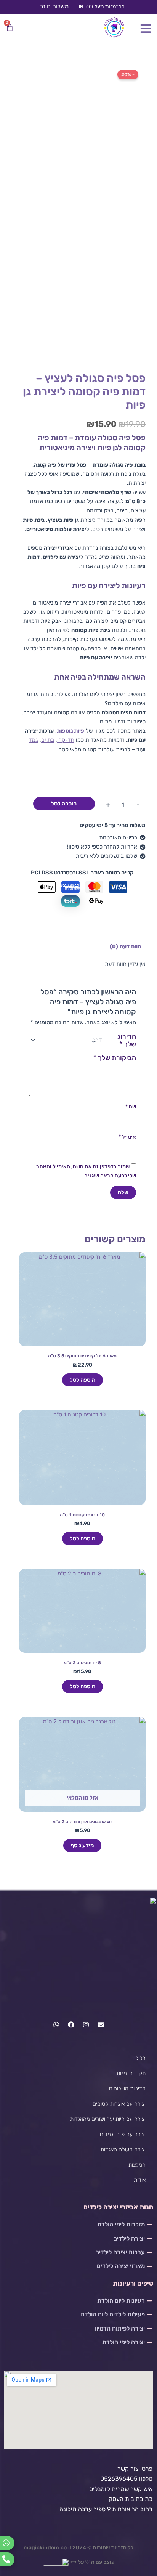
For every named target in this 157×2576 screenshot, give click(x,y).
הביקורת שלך (115, 1058)
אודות (140, 2180)
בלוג (141, 2058)
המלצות (137, 2165)
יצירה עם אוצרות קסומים (119, 2104)
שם (131, 1107)
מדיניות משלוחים (127, 2088)
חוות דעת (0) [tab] (125, 946)
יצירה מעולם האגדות (123, 2149)
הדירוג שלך (127, 1040)
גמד (34, 740)
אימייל (127, 1137)
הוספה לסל (64, 804)
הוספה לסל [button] (83, 1380)
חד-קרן (66, 740)
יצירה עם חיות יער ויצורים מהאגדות (108, 2119)
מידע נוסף (82, 1845)
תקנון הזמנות (131, 2073)
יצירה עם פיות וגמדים (123, 2134)
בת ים (48, 740)
